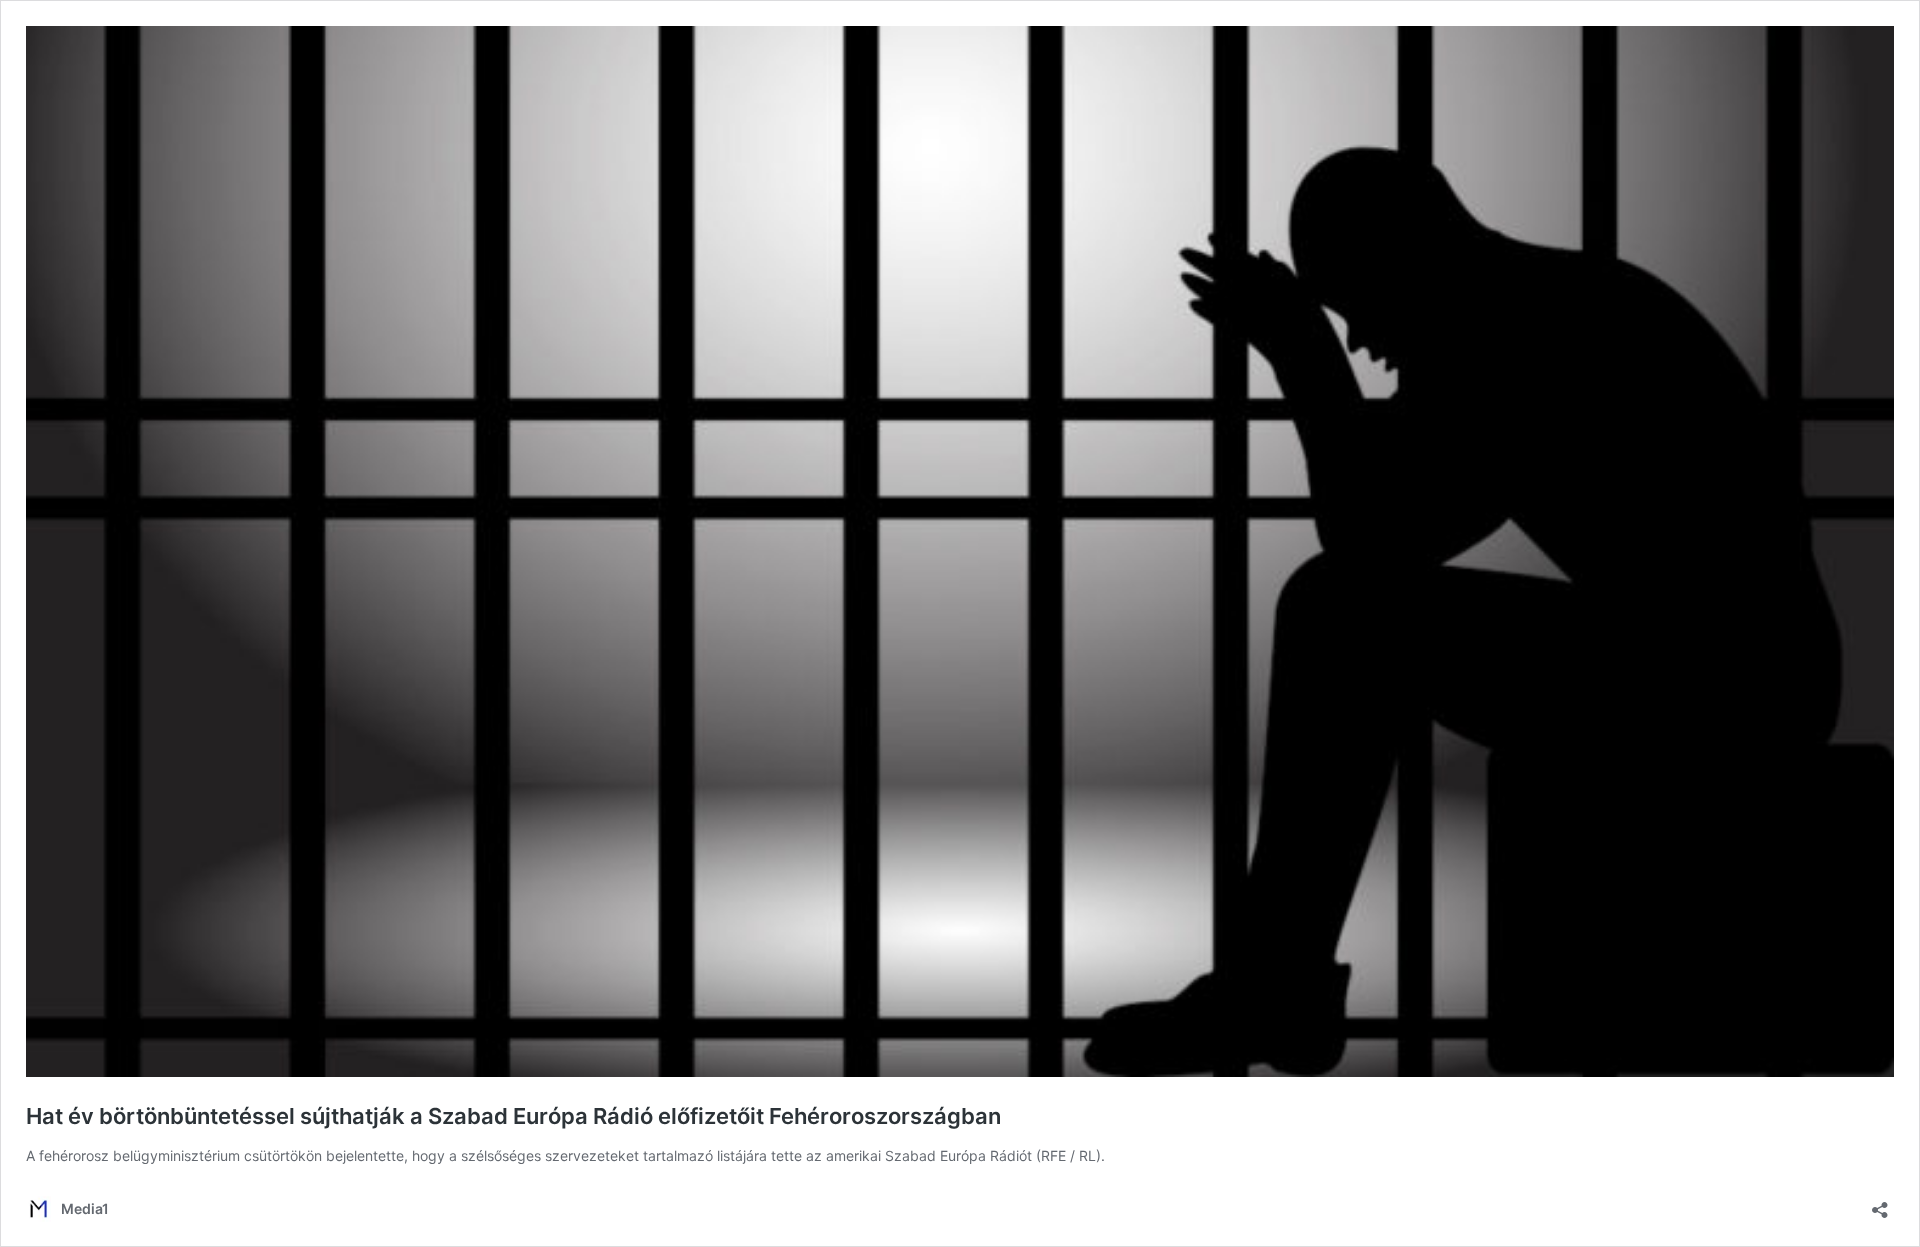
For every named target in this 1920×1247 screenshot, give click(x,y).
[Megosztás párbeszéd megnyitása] (1880, 1203)
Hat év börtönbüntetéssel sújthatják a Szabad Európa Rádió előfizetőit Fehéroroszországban (513, 1116)
